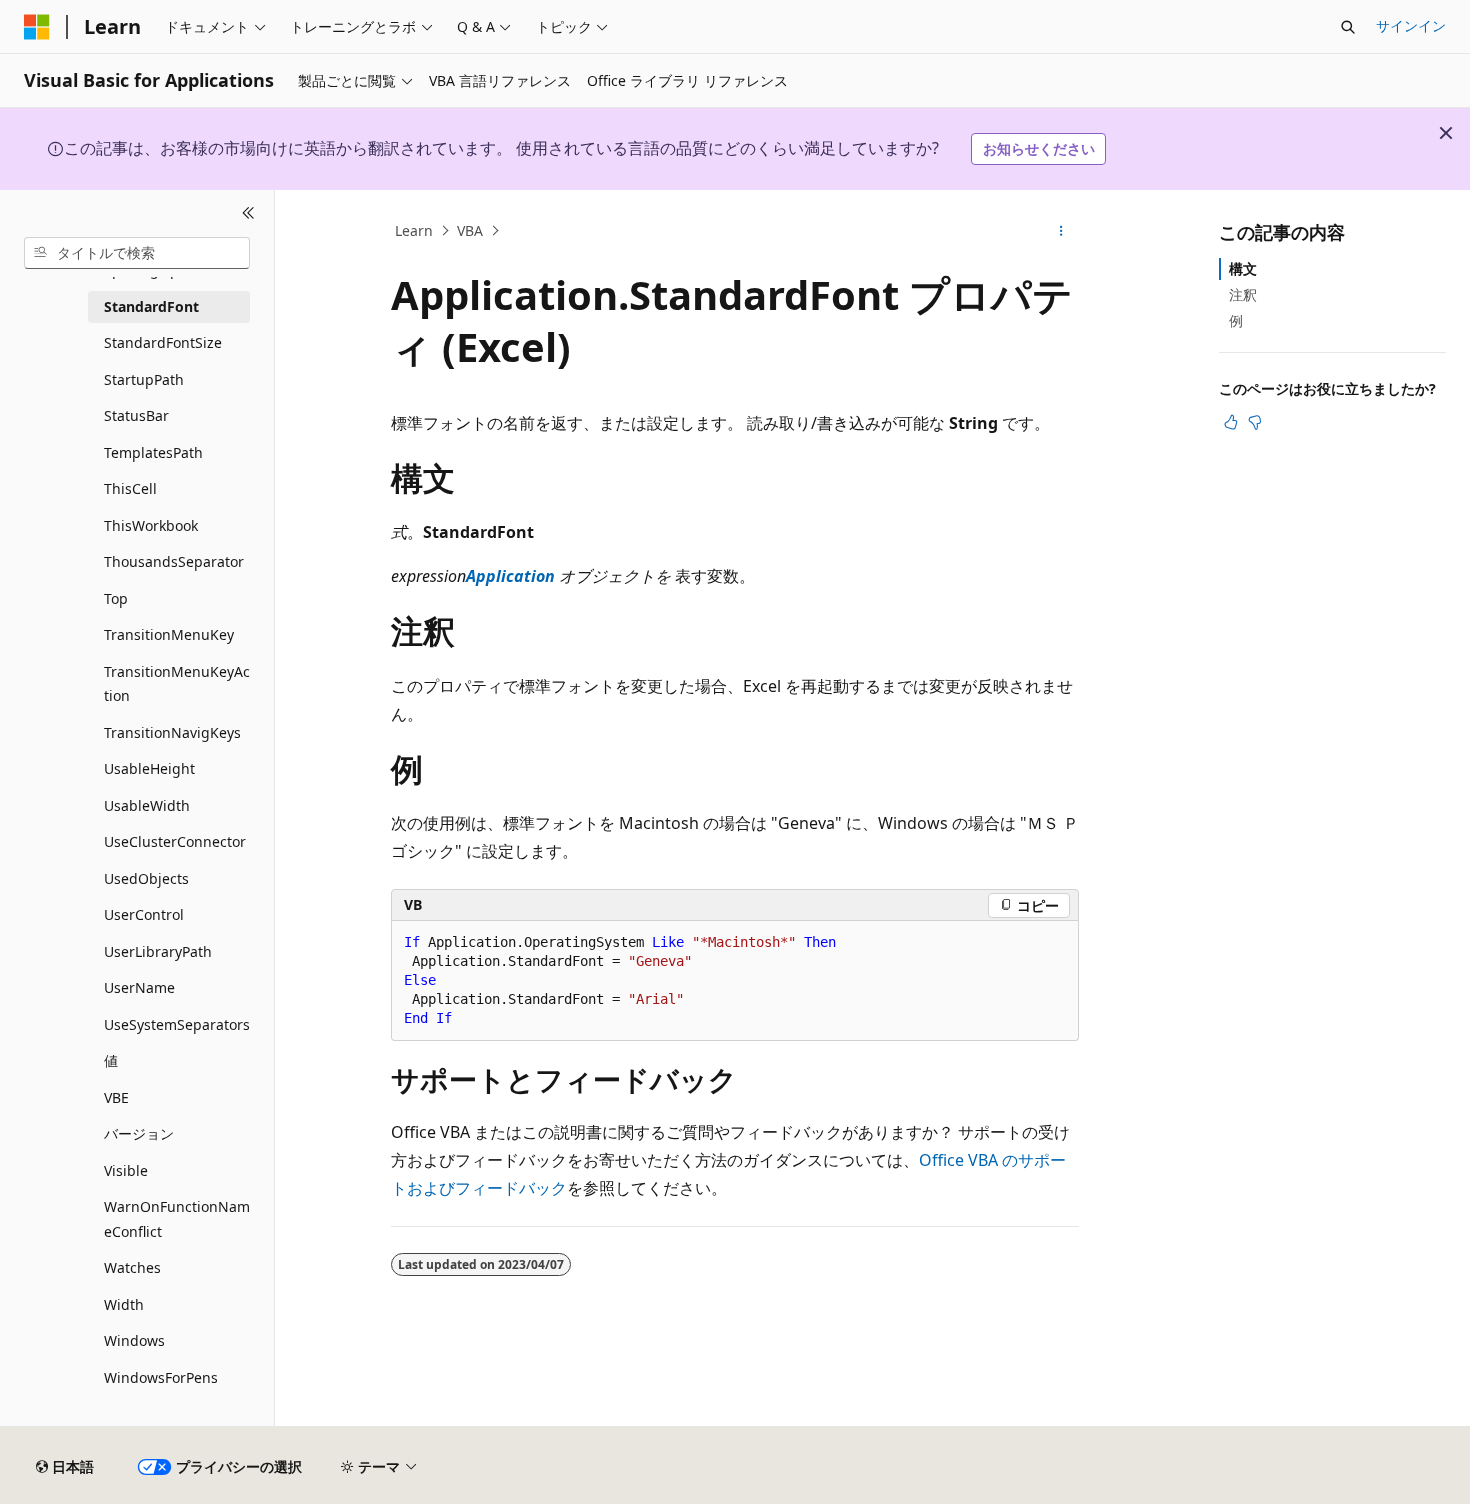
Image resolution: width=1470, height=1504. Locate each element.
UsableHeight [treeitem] (149, 768)
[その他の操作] (1061, 231)
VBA (470, 230)
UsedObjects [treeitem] (146, 878)
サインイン (1411, 25)
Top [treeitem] (116, 598)
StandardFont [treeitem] (151, 306)
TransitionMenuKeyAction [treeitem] (177, 684)
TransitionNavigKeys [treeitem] (172, 732)
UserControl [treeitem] (144, 914)
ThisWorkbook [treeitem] (151, 525)
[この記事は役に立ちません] (1255, 422)
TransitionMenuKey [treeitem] (169, 634)
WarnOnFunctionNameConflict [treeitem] (177, 1219)
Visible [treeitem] (126, 1170)
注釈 (1243, 294)
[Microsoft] (37, 27)
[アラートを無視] (1446, 133)
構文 (1243, 268)
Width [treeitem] (124, 1304)
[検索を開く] (1348, 27)
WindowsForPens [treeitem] (161, 1377)
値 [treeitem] (111, 1060)
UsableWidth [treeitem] (147, 805)
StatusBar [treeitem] (136, 415)
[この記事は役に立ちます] (1231, 422)
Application (510, 576)
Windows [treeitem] (134, 1340)
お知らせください (1039, 148)
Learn (414, 230)
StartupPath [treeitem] (144, 379)
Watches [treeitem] (132, 1267)
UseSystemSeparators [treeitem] (177, 1024)
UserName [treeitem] (139, 987)
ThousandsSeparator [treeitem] (174, 561)
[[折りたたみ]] (248, 214)
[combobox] (137, 253)
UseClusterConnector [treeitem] (175, 841)
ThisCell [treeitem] (130, 488)
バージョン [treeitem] (139, 1133)
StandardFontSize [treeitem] (163, 342)
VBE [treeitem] (116, 1097)
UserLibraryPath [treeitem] (158, 951)
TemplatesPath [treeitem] (153, 452)
